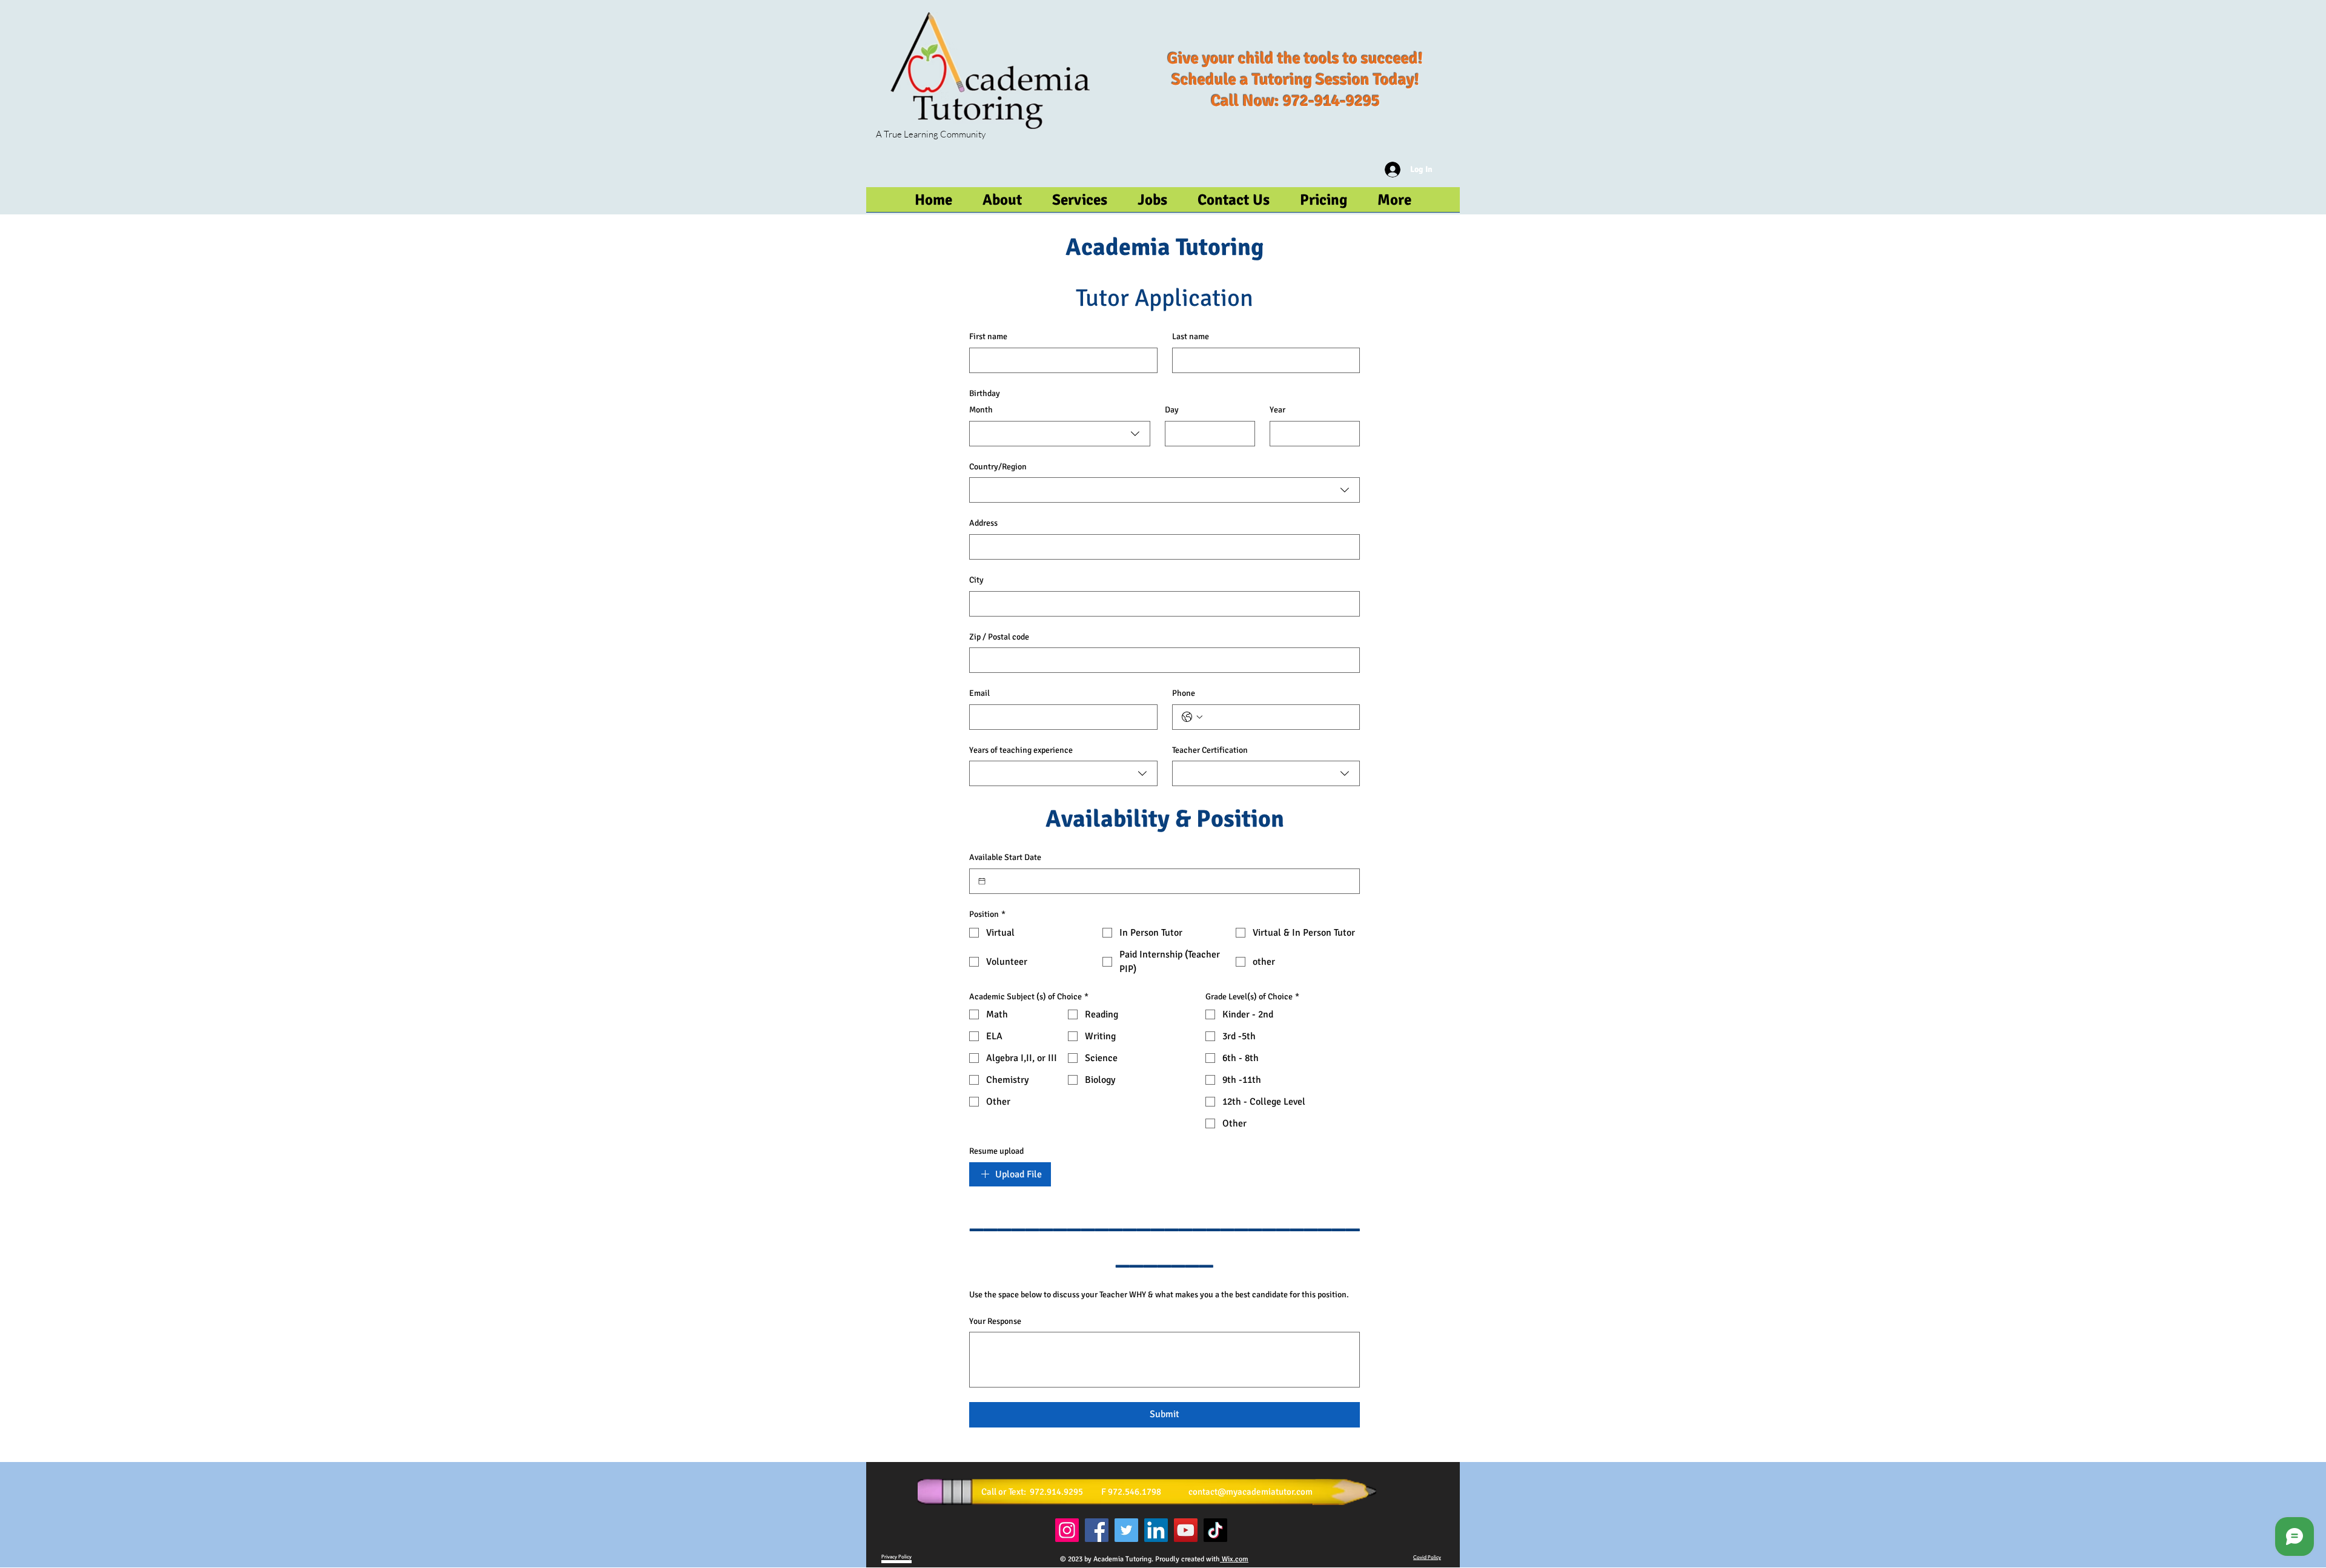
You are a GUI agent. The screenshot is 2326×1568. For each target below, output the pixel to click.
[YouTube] (1186, 1530)
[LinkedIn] (1156, 1530)
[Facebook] (1097, 1530)
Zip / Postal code (999, 637)
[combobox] (1060, 434)
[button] (1394, 203)
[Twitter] (1126, 1530)
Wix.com (1234, 1559)
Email (979, 693)
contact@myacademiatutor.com (1251, 1492)
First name (988, 336)
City (976, 580)
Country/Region (998, 467)
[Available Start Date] (982, 881)
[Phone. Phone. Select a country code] (1192, 717)
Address (983, 523)
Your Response (995, 1321)
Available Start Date (1005, 857)
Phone (1184, 693)
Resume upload (996, 1151)
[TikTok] (1215, 1530)
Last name (1191, 336)
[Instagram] (1067, 1530)
